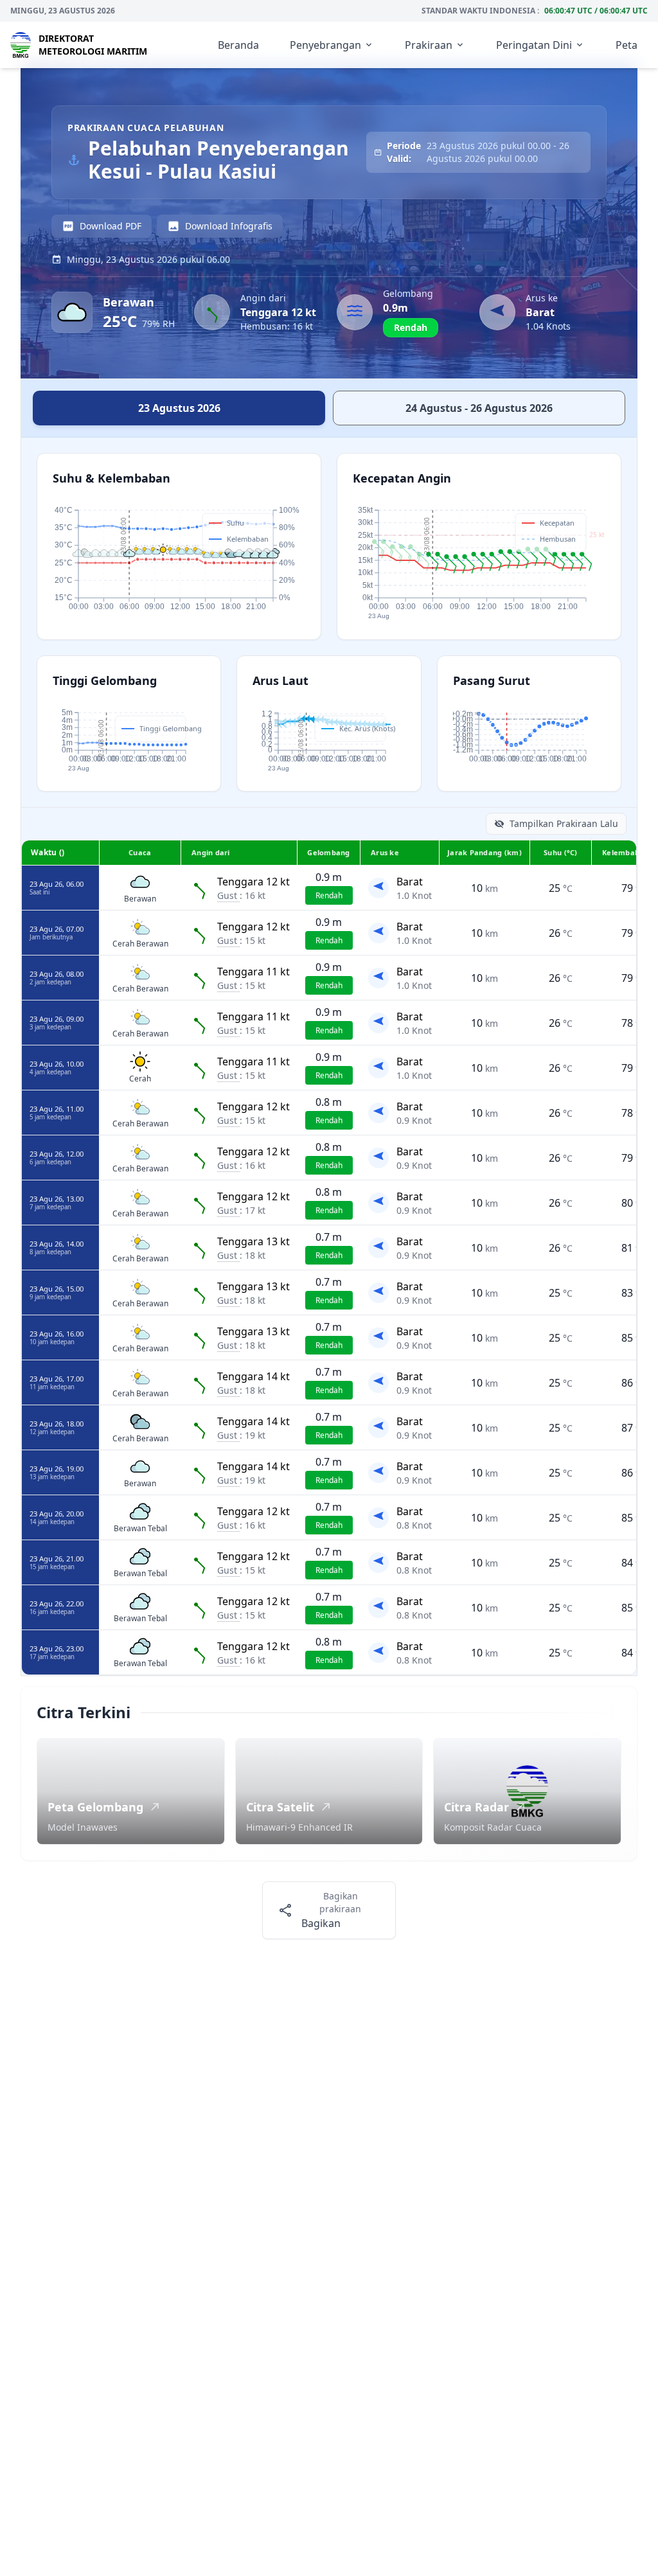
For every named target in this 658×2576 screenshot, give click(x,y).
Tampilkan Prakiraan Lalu (564, 823)
